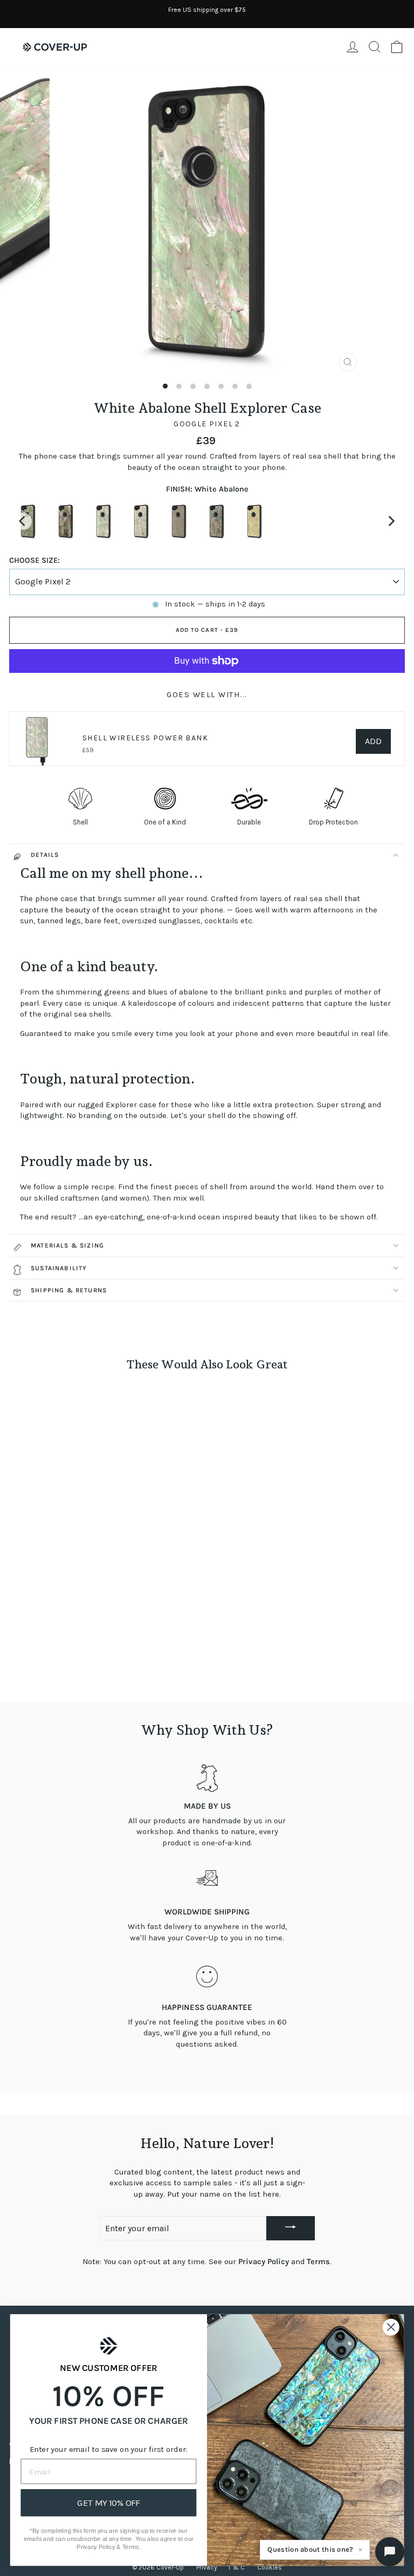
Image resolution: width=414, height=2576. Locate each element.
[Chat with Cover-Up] (390, 2552)
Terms (318, 2262)
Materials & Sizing (67, 1245)
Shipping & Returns (69, 1290)
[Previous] (23, 521)
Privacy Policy (264, 2262)
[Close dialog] (391, 2327)
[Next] (391, 521)
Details (45, 855)
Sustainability (59, 1268)
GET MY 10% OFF (109, 2503)
